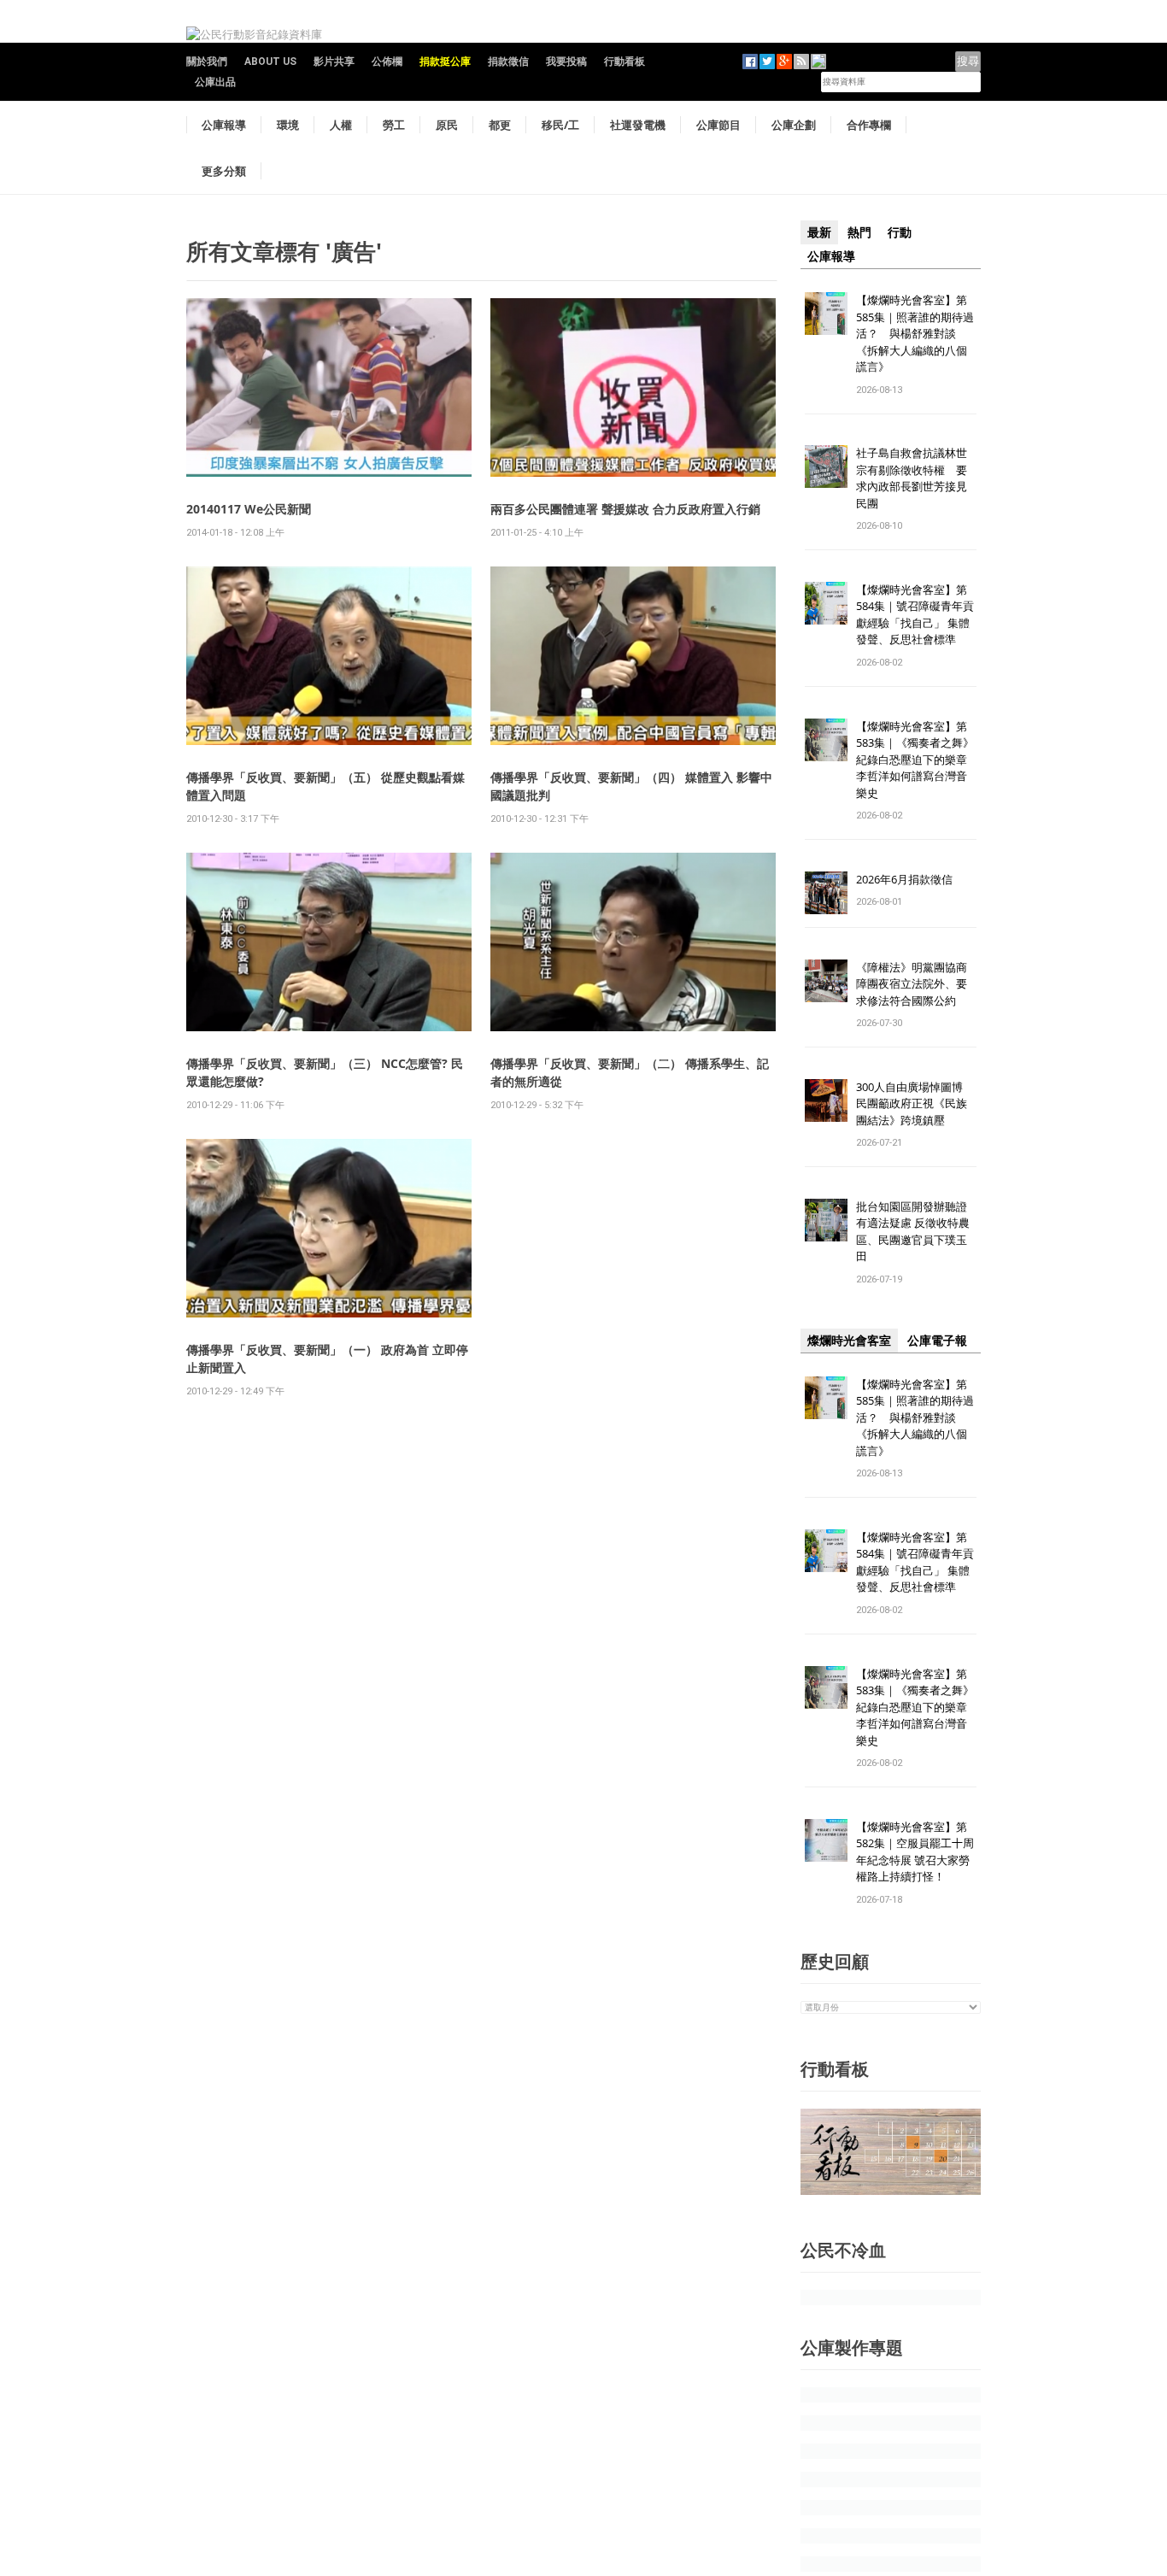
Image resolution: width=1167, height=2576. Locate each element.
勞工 (394, 125)
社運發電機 (638, 125)
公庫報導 (224, 125)
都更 (500, 125)
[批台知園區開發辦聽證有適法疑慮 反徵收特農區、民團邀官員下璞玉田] (826, 1219)
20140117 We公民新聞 (249, 509)
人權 (341, 125)
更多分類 (224, 171)
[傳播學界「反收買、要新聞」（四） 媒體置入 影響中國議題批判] (633, 655)
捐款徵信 (508, 62)
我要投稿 (566, 62)
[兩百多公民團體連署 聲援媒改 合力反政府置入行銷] (633, 387)
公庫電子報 (937, 1341)
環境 (288, 125)
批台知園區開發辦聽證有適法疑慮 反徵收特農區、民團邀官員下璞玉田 (913, 1232)
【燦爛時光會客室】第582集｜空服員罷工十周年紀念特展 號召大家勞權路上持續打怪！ (915, 1852)
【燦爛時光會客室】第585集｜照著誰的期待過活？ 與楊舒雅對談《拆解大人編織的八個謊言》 (915, 333)
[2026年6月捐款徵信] (826, 892)
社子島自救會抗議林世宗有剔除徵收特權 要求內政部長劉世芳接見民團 (912, 478)
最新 (819, 232)
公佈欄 (387, 62)
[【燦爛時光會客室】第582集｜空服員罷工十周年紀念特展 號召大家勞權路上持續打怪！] (826, 1839)
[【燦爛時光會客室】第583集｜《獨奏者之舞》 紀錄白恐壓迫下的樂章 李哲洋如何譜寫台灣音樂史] (826, 739)
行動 (900, 232)
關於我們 (207, 62)
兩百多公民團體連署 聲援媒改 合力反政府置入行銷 (625, 509)
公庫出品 (215, 82)
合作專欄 (869, 125)
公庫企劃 (794, 125)
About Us (270, 62)
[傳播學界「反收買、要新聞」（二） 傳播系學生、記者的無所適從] (633, 941)
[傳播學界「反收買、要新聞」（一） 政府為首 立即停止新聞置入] (329, 1227)
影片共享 (334, 62)
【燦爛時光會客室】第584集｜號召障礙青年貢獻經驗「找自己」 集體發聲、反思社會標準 (915, 615)
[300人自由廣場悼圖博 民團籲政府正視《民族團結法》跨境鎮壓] (826, 1099)
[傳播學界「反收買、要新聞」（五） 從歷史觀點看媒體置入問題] (329, 655)
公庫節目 (718, 125)
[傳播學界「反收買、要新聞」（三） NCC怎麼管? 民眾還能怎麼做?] (329, 941)
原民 (447, 125)
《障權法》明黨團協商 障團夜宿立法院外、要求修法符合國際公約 (917, 984)
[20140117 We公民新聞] (329, 387)
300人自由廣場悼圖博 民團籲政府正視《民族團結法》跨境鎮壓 (915, 1103)
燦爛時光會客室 (849, 1341)
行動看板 (625, 62)
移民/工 (560, 125)
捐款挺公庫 (445, 62)
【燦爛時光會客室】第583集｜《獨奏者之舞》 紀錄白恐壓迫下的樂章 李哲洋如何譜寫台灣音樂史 (915, 760)
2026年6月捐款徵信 (904, 879)
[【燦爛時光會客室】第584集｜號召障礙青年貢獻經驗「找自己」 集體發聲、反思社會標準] (826, 602)
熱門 (859, 232)
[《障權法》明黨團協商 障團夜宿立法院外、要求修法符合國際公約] (826, 980)
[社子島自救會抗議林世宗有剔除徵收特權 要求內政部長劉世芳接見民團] (826, 466)
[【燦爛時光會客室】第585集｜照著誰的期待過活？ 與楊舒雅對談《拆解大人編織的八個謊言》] (826, 312)
